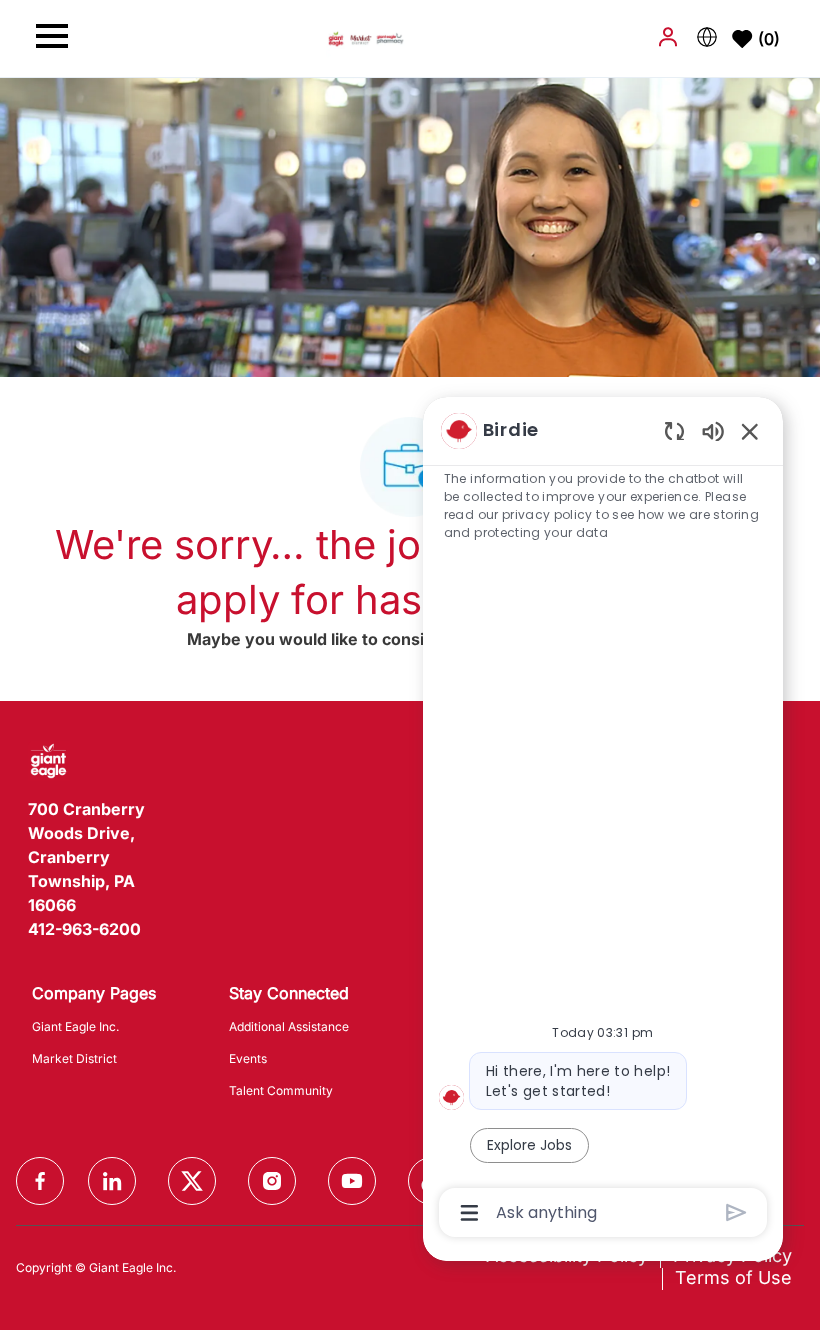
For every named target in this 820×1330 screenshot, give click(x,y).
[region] (603, 820)
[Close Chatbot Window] (750, 431)
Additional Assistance (289, 1026)
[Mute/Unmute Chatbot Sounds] (713, 430)
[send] (736, 1212)
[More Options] (469, 1213)
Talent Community (281, 1090)
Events (248, 1058)
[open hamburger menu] (52, 39)
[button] (670, 37)
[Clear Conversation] (674, 430)
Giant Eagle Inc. (75, 1026)
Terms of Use (733, 1277)
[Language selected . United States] (707, 37)
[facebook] (40, 1181)
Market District (74, 1058)
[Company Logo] (366, 37)
